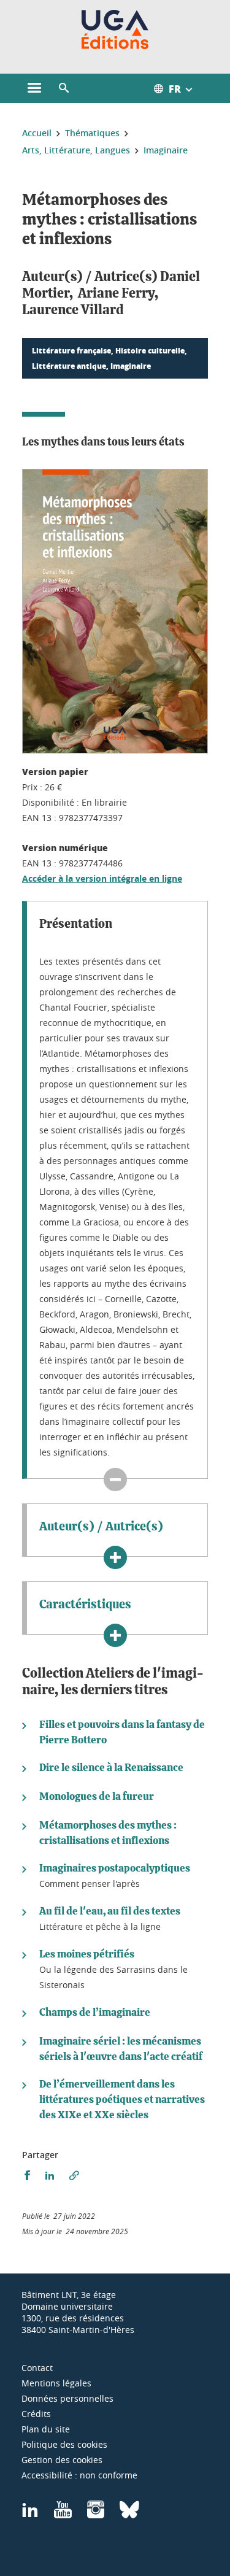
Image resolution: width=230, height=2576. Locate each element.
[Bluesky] (129, 2514)
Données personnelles (67, 2398)
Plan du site (46, 2429)
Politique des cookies (64, 2444)
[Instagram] (96, 2514)
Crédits (36, 2414)
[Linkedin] (30, 2514)
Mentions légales (56, 2383)
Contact (37, 2368)
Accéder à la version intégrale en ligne (102, 878)
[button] (64, 88)
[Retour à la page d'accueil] (115, 29)
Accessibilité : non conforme (79, 2475)
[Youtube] (63, 2514)
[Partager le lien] (74, 2176)
